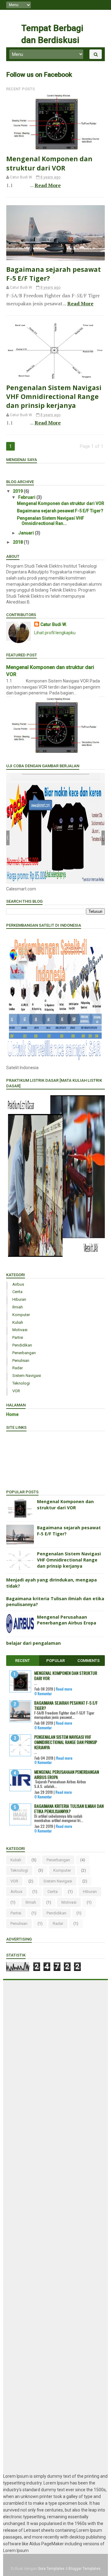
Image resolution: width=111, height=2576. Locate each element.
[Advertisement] (55, 2226)
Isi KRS (19, 1473)
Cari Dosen (23, 1479)
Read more (64, 1689)
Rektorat (21, 1437)
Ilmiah (18, 1307)
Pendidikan (22, 1345)
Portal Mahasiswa (30, 1461)
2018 (18, 542)
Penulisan (21, 1360)
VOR (16, 1391)
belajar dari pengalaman (33, 1643)
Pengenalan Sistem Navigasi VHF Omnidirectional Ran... (51, 521)
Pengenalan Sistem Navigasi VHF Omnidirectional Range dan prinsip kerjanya (54, 397)
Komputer (21, 1315)
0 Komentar (43, 1693)
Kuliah (18, 1322)
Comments (88, 1661)
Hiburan (19, 1299)
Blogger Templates (84, 2569)
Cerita (17, 1292)
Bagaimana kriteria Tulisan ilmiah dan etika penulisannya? (69, 1808)
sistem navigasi (27, 1376)
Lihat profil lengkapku (55, 633)
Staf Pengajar (26, 1443)
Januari (27, 533)
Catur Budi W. (54, 624)
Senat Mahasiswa (30, 1455)
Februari (27, 497)
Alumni (19, 1449)
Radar (18, 1368)
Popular (55, 1661)
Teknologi (21, 1383)
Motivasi (20, 1330)
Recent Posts (21, 89)
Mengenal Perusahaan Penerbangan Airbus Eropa (67, 1620)
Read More (48, 185)
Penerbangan (24, 1353)
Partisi (18, 1337)
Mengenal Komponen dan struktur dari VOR (49, 163)
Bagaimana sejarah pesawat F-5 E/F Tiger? (60, 511)
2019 (18, 491)
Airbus (18, 1284)
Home (12, 1414)
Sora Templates (51, 2569)
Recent (23, 1661)
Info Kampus (25, 1467)
